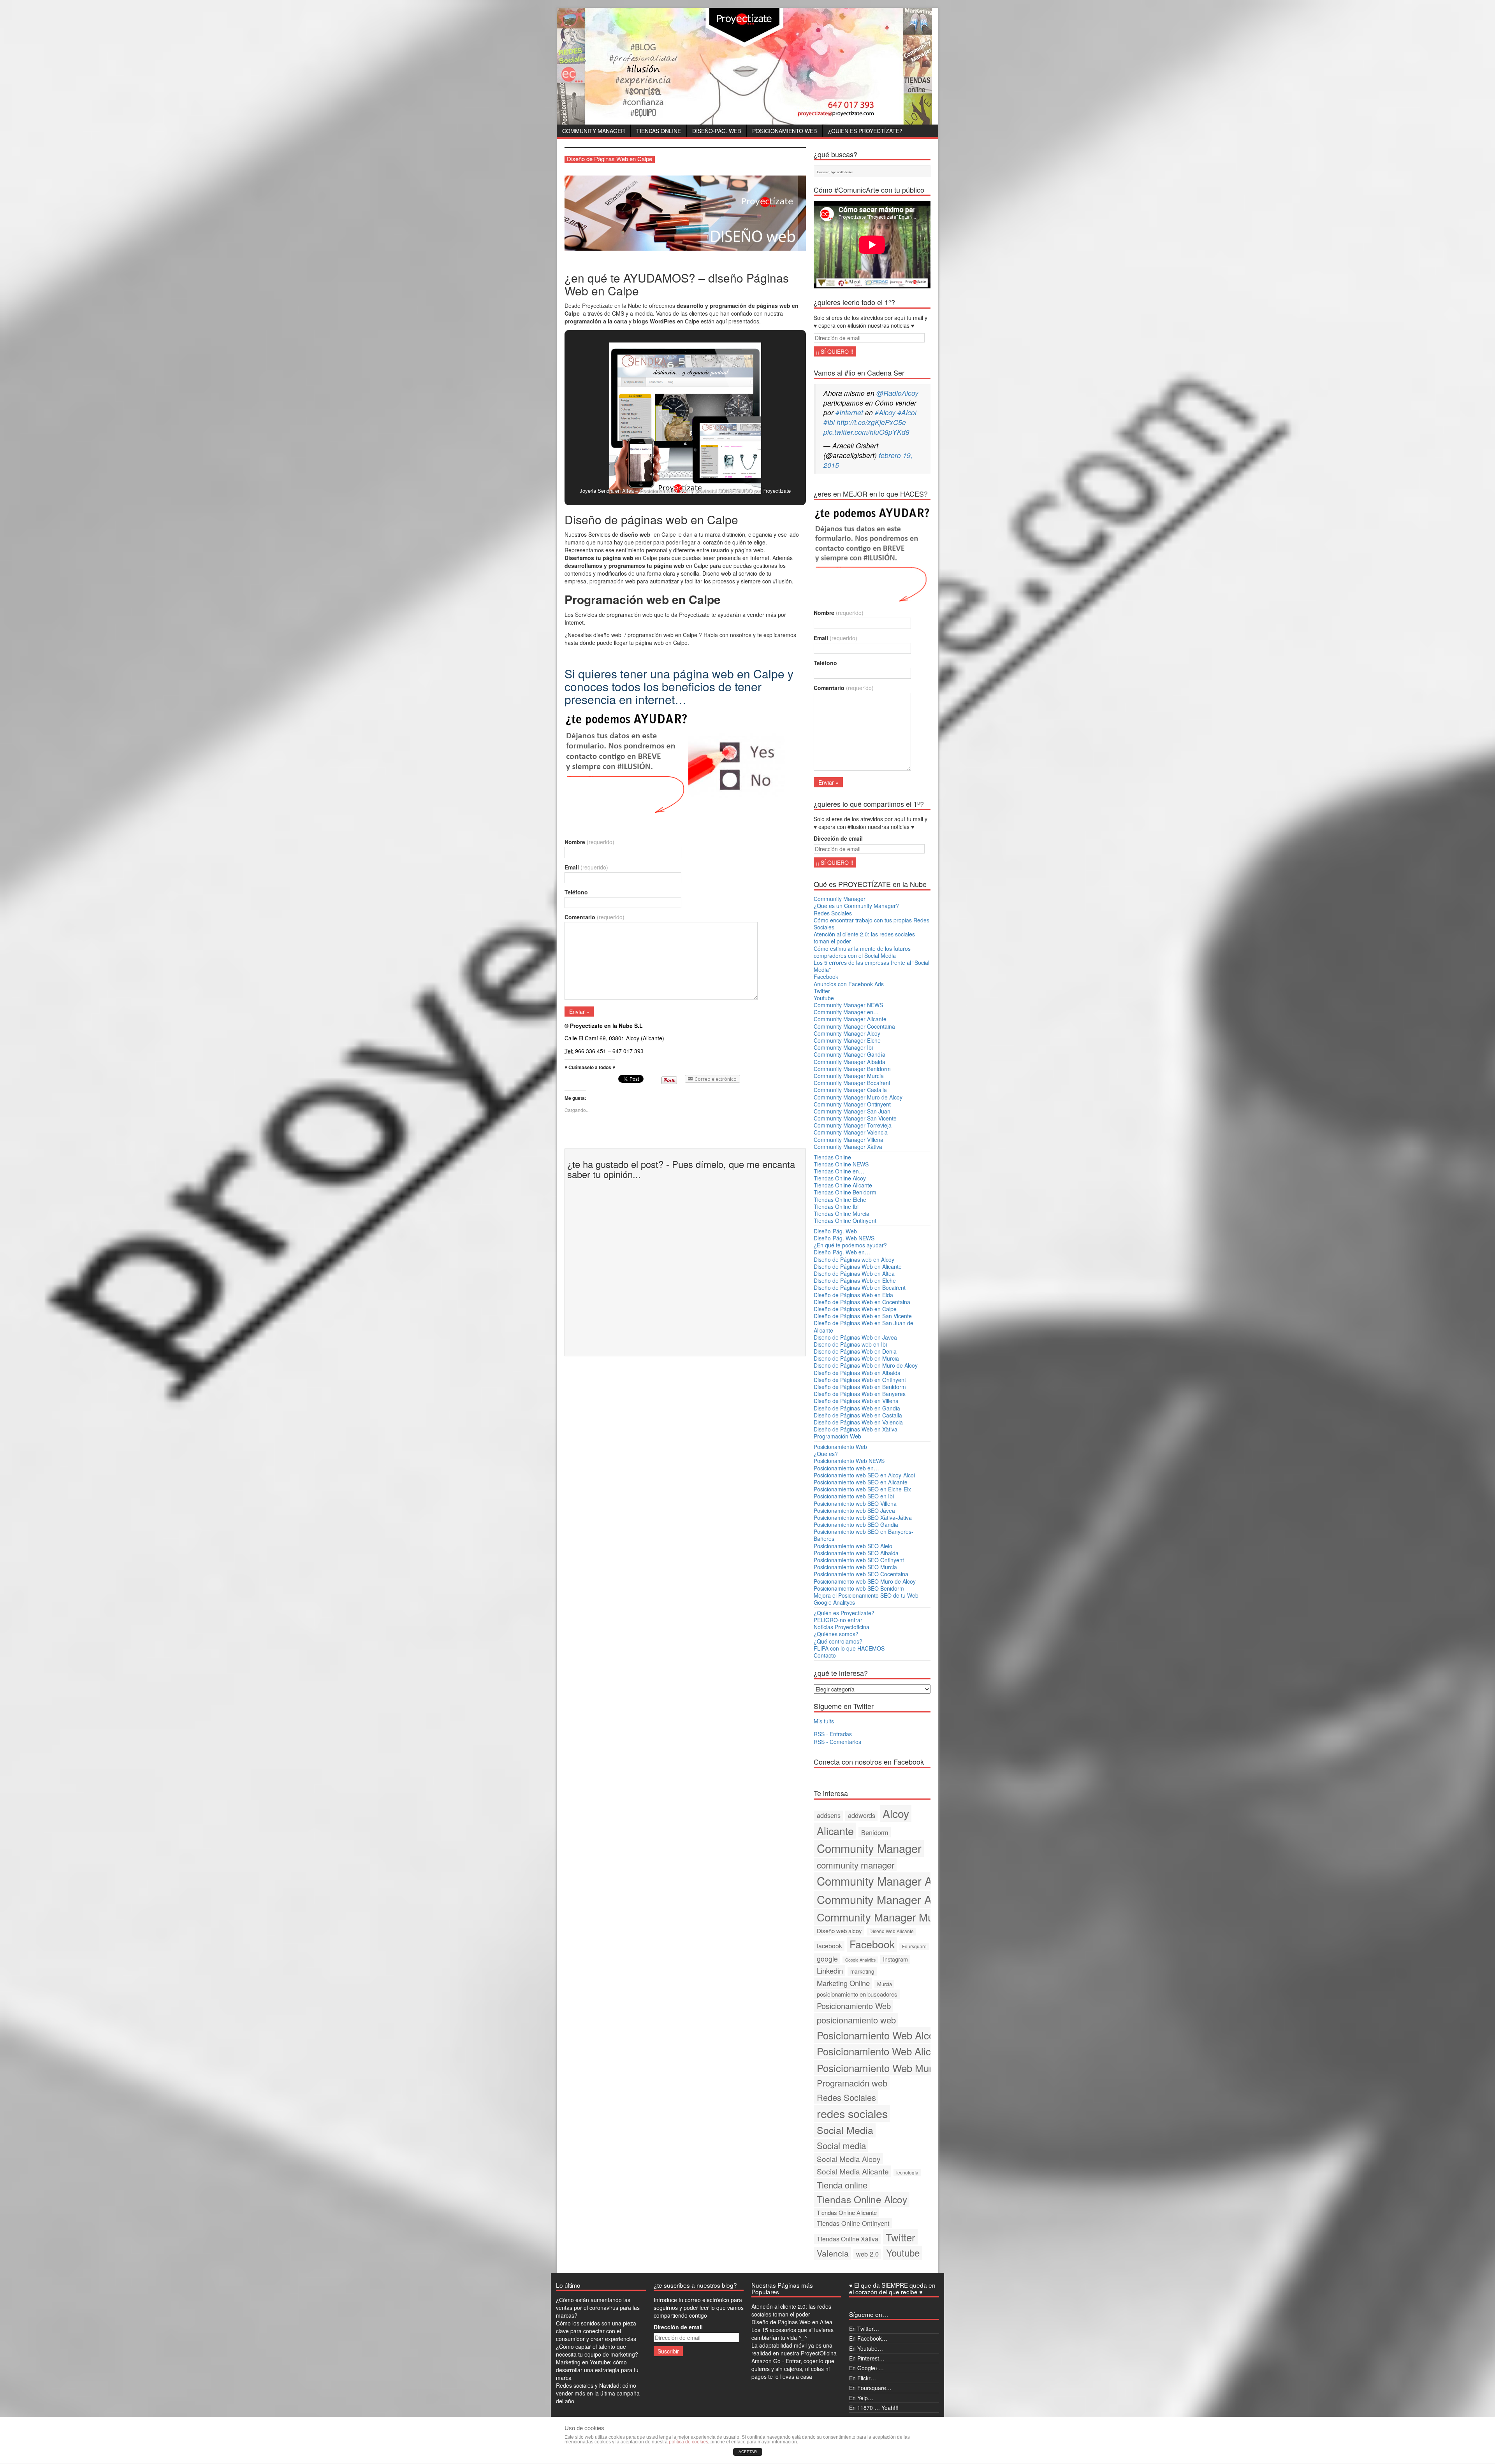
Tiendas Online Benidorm (845, 1192)
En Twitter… (864, 2329)
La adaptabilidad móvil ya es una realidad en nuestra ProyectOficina (794, 2349)
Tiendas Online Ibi (836, 1207)
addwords (862, 1815)
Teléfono (576, 892)
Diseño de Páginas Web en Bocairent (860, 1287)
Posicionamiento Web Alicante (883, 2051)
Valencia (833, 2253)
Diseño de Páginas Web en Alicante (858, 1266)
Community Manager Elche (847, 1040)
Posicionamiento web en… (846, 1468)
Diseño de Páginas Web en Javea (855, 1337)
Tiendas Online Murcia (842, 1214)
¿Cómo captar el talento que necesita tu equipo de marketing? (597, 2350)
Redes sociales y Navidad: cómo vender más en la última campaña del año (598, 2393)
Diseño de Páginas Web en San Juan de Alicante (864, 1326)
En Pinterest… (867, 2358)
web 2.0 (867, 2254)
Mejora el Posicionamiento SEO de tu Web (866, 1595)
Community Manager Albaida (850, 1062)
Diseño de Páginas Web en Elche (855, 1280)
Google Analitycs (834, 1602)
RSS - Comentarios (837, 1742)
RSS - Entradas (833, 1734)
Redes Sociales (833, 913)
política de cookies (689, 2442)
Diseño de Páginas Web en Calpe (855, 1309)
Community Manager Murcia (849, 1076)
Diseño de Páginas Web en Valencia (858, 1422)
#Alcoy (885, 412)
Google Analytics (860, 1960)
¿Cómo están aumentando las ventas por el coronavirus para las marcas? (598, 2308)
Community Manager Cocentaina (854, 1026)
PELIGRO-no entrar (838, 1620)
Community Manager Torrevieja (853, 1125)
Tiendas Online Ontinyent (845, 1221)
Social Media (845, 2130)
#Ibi (829, 422)
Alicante (835, 1831)
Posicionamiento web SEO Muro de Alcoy (865, 1581)
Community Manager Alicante (850, 1019)
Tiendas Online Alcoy (840, 1178)
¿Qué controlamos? (838, 1641)
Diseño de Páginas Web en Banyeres (860, 1394)
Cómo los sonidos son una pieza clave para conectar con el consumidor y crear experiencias (596, 2331)
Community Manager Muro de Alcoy (858, 1097)
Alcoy (896, 1813)
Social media (841, 2145)
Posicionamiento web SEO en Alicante (861, 1482)
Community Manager (594, 131)
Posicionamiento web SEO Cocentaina (861, 1574)
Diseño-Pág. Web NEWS (844, 1238)
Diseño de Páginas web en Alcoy (854, 1259)
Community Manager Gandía (850, 1054)
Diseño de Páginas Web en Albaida (857, 1373)
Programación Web (837, 1436)
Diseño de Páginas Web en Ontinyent (860, 1380)
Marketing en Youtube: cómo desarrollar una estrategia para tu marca (597, 2370)
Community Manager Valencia (851, 1132)
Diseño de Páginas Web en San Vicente (863, 1316)
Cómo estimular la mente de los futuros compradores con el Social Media (862, 952)
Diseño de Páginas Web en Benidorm (860, 1387)
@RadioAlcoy (897, 393)
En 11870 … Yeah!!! (874, 2408)
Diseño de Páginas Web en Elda (853, 1295)
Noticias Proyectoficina (842, 1627)
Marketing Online (843, 1983)
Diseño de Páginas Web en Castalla (858, 1415)
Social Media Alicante (853, 2171)
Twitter (822, 991)
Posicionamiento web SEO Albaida (856, 1553)
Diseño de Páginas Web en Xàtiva (856, 1429)
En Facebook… (868, 2338)
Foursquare (914, 1946)
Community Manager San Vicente (855, 1118)
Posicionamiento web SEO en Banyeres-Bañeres (864, 1535)
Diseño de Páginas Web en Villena (856, 1401)
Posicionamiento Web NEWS (849, 1461)
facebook (829, 1946)
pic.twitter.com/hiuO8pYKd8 (866, 432)
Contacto (825, 1655)
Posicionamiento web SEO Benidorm (859, 1588)
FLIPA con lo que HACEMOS (849, 1648)
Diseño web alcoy (839, 1931)
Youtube (824, 998)
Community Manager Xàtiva (848, 1147)
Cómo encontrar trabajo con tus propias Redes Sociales (871, 924)
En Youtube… (866, 2348)
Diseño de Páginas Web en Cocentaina (862, 1302)
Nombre (589, 842)
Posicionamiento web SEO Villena (855, 1503)
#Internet (849, 412)
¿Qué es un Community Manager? (856, 906)
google (827, 1959)
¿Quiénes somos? (836, 1634)
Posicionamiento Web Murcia (881, 2068)
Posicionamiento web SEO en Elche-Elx (862, 1489)
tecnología (907, 2172)
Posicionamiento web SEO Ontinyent (859, 1560)
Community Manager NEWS (848, 1005)
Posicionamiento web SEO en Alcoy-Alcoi (864, 1475)
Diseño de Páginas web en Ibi (850, 1344)
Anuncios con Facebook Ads (849, 984)
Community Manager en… (846, 1012)
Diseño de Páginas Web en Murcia (856, 1358)
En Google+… (866, 2368)
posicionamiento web (856, 2020)
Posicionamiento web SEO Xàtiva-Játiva (863, 1517)
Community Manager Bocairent (852, 1083)
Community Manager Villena (849, 1140)
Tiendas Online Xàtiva (848, 2239)
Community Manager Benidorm (852, 1069)
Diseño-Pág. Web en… (842, 1252)
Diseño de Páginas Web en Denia (855, 1351)
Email (586, 867)
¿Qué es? (826, 1454)
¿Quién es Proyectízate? (865, 131)
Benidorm (875, 1832)
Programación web (852, 2083)
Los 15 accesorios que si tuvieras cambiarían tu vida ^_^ (792, 2334)
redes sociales (852, 2113)
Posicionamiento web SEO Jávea (854, 1510)
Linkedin (830, 1970)
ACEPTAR (748, 2452)
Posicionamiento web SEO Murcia (855, 1567)
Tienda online (842, 2185)
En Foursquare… (870, 2388)
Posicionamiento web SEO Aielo (853, 1546)
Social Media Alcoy (849, 2159)
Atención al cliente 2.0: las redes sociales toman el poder (864, 938)
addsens (829, 1815)
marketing (862, 1971)
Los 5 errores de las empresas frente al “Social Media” (871, 966)
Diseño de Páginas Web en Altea (854, 1273)
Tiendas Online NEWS (841, 1164)
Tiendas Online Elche (840, 1200)
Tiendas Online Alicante (843, 1185)
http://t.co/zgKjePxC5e (871, 422)
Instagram (895, 1959)
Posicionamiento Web (784, 131)
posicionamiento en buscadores (857, 1994)
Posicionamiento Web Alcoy (878, 2035)
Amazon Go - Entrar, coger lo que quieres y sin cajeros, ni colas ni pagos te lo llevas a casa (793, 2369)
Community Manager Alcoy (847, 1033)
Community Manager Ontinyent (852, 1104)
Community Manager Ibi (843, 1047)
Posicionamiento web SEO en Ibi (854, 1496)
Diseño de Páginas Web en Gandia (857, 1408)
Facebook (826, 976)
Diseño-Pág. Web (717, 131)
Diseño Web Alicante (892, 1931)
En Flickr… (863, 2378)
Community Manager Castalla (850, 1090)
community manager (856, 1865)
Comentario (594, 917)
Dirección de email (838, 838)
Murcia (885, 1984)
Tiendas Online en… (839, 1171)
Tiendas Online (659, 131)
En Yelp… (861, 2398)
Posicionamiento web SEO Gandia (856, 1524)
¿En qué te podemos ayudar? (850, 1245)
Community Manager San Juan (852, 1111)
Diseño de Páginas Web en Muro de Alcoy (866, 1365)
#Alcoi (907, 412)
